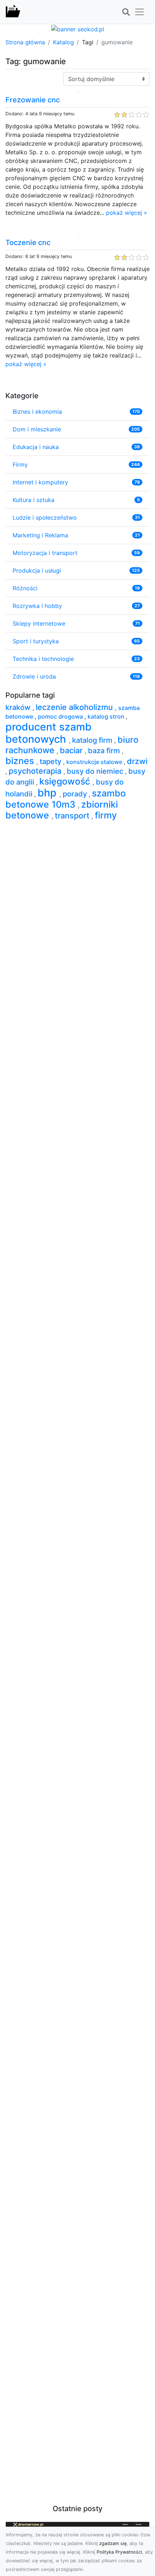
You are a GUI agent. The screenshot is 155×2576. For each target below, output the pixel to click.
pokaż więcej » (127, 213)
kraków (19, 707)
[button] (126, 12)
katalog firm (93, 740)
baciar (72, 750)
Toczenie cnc (28, 243)
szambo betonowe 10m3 (66, 799)
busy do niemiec (96, 771)
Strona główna (25, 42)
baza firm (105, 751)
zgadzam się (113, 2543)
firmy (106, 815)
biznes (21, 761)
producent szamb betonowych (48, 733)
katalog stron (107, 716)
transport (73, 816)
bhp (48, 793)
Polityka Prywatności (119, 2552)
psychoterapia (36, 771)
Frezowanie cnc (33, 100)
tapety (51, 761)
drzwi (137, 761)
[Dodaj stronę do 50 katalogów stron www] (78, 28)
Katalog (63, 42)
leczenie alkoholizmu (75, 707)
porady (76, 794)
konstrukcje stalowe (95, 762)
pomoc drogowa (61, 716)
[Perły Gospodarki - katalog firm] (13, 12)
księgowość (66, 781)
